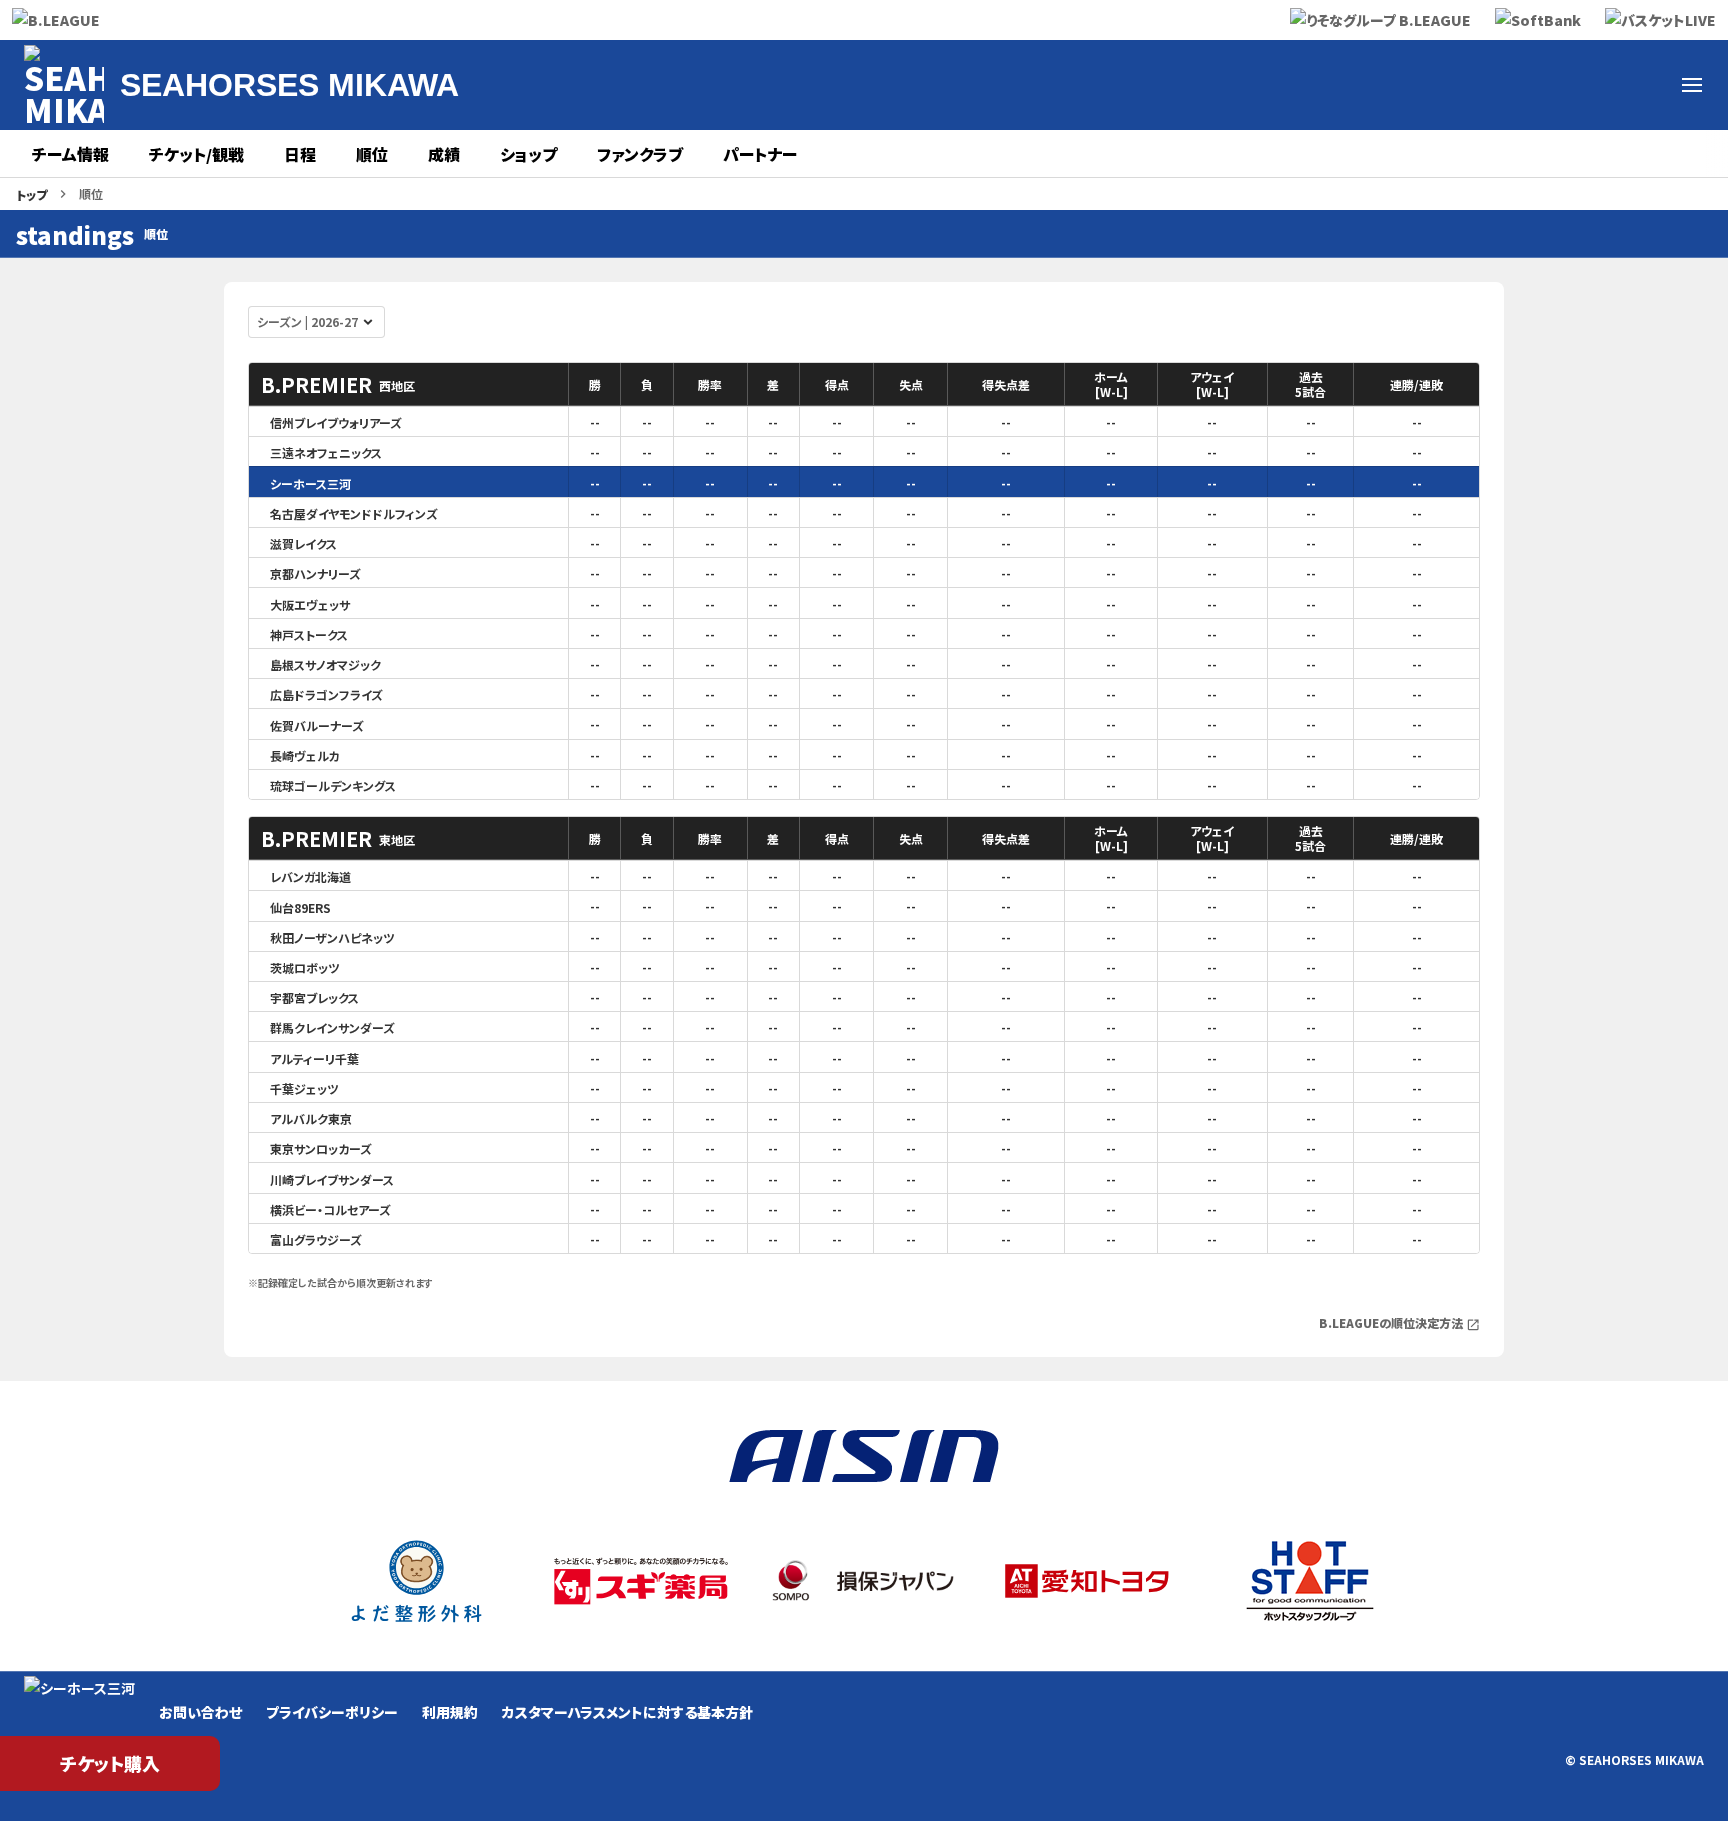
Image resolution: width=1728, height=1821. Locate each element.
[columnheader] (409, 384)
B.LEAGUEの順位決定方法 (1399, 1323)
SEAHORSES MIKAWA (289, 85)
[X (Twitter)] (1404, 85)
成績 (444, 154)
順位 (372, 154)
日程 (300, 154)
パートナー (760, 154)
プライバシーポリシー (332, 1712)
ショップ (528, 154)
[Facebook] (1452, 85)
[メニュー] (1692, 85)
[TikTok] (1596, 85)
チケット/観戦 (196, 154)
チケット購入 (110, 1763)
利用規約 (450, 1712)
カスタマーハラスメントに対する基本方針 (627, 1712)
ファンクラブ (640, 154)
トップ (31, 194)
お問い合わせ (200, 1712)
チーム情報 (70, 154)
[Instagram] (1500, 85)
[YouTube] (1548, 85)
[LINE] (1644, 85)
